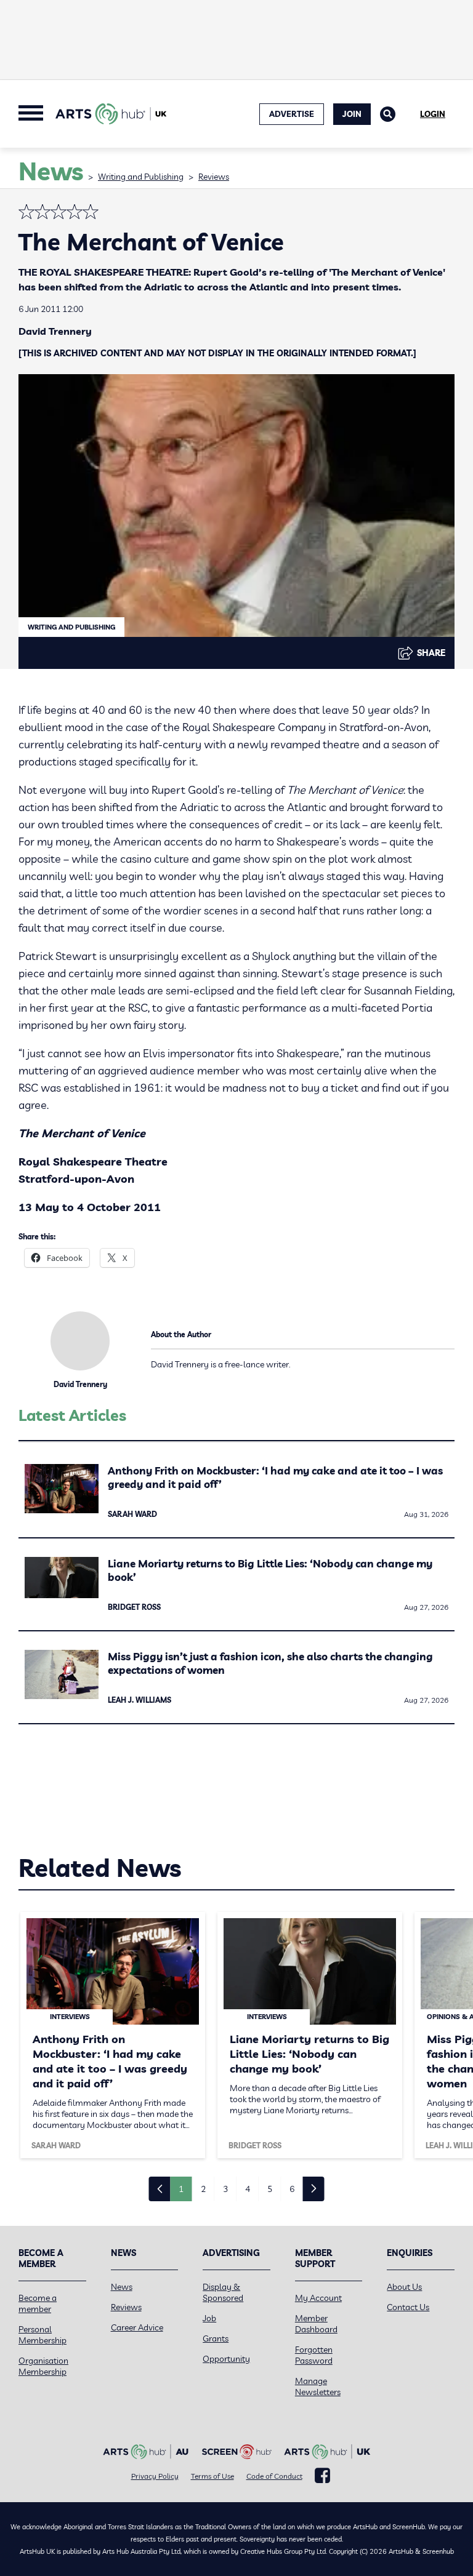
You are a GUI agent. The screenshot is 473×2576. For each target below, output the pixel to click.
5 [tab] (270, 2189)
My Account (318, 2298)
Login (433, 114)
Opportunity (226, 2359)
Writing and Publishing (141, 177)
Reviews (214, 177)
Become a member (38, 2303)
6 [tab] (292, 2189)
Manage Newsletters (318, 2386)
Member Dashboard (316, 2324)
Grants (216, 2338)
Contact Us (408, 2307)
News (122, 2287)
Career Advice (137, 2327)
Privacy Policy (155, 2476)
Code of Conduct (274, 2476)
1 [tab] (181, 2189)
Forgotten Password (314, 2355)
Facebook (322, 2476)
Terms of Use (212, 2476)
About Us (404, 2287)
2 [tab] (203, 2189)
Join (352, 114)
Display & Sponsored (223, 2292)
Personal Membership (42, 2335)
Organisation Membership (43, 2366)
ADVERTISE (292, 114)
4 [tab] (248, 2189)
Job (209, 2318)
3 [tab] (225, 2189)
